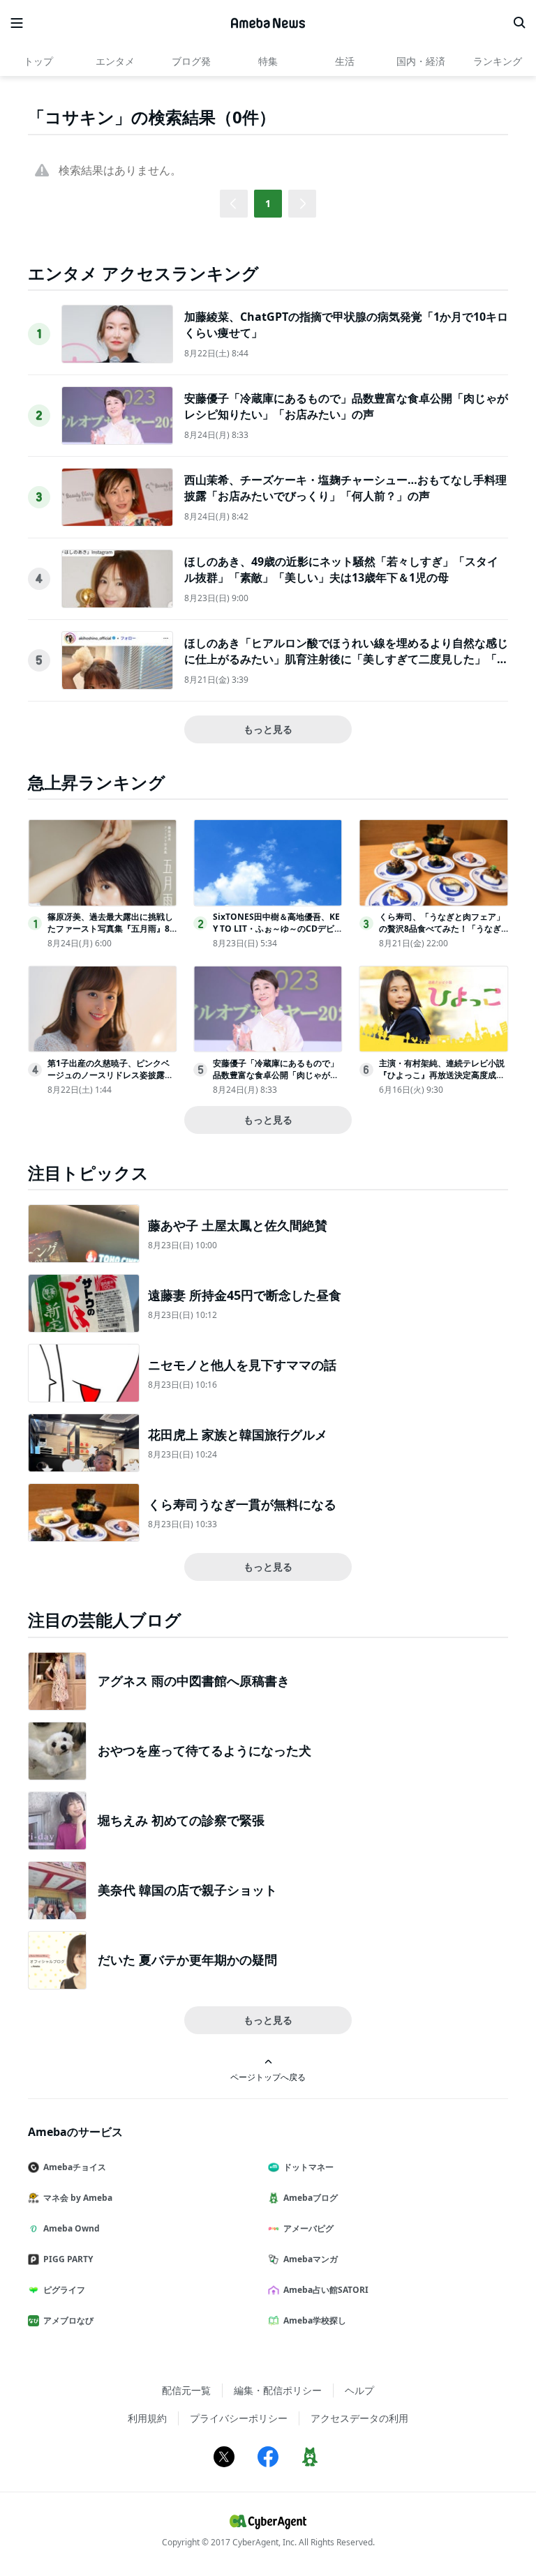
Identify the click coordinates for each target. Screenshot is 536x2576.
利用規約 (147, 2418)
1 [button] (268, 203)
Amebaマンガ (311, 2259)
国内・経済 (421, 61)
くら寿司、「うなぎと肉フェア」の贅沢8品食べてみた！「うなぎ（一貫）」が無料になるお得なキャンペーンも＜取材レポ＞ (442, 934)
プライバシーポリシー (239, 2418)
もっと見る (268, 729)
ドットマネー (308, 2167)
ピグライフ (64, 2290)
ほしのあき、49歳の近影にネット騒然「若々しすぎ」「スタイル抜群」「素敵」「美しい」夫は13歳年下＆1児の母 (341, 569)
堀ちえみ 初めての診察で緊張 (181, 1820)
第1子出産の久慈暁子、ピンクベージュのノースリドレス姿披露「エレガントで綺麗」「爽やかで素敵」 (110, 1081)
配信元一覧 (186, 2390)
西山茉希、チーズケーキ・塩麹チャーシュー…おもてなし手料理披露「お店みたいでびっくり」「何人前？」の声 (345, 487)
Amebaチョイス (75, 2167)
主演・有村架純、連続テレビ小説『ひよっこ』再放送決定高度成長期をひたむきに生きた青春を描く (442, 1075)
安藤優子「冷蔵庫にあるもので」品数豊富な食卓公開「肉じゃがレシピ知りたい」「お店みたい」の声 (346, 406)
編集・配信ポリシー (278, 2390)
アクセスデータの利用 (359, 2418)
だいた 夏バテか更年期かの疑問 (187, 1960)
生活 (345, 61)
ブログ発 (191, 61)
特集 (268, 61)
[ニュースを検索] (519, 23)
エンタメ (115, 61)
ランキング (498, 61)
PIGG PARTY (68, 2259)
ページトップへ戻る (268, 2077)
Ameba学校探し (315, 2320)
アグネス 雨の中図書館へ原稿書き (194, 1681)
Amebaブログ (311, 2198)
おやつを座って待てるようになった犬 (204, 1750)
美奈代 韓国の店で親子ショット (187, 1890)
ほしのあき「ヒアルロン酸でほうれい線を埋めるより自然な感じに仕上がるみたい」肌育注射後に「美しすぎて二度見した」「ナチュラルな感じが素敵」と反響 (346, 659)
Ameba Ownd (72, 2228)
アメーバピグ (308, 2228)
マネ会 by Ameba (78, 2198)
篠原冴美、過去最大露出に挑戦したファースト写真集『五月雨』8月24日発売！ (110, 929)
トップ (38, 61)
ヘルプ (359, 2390)
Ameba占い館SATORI (326, 2290)
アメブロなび (68, 2320)
